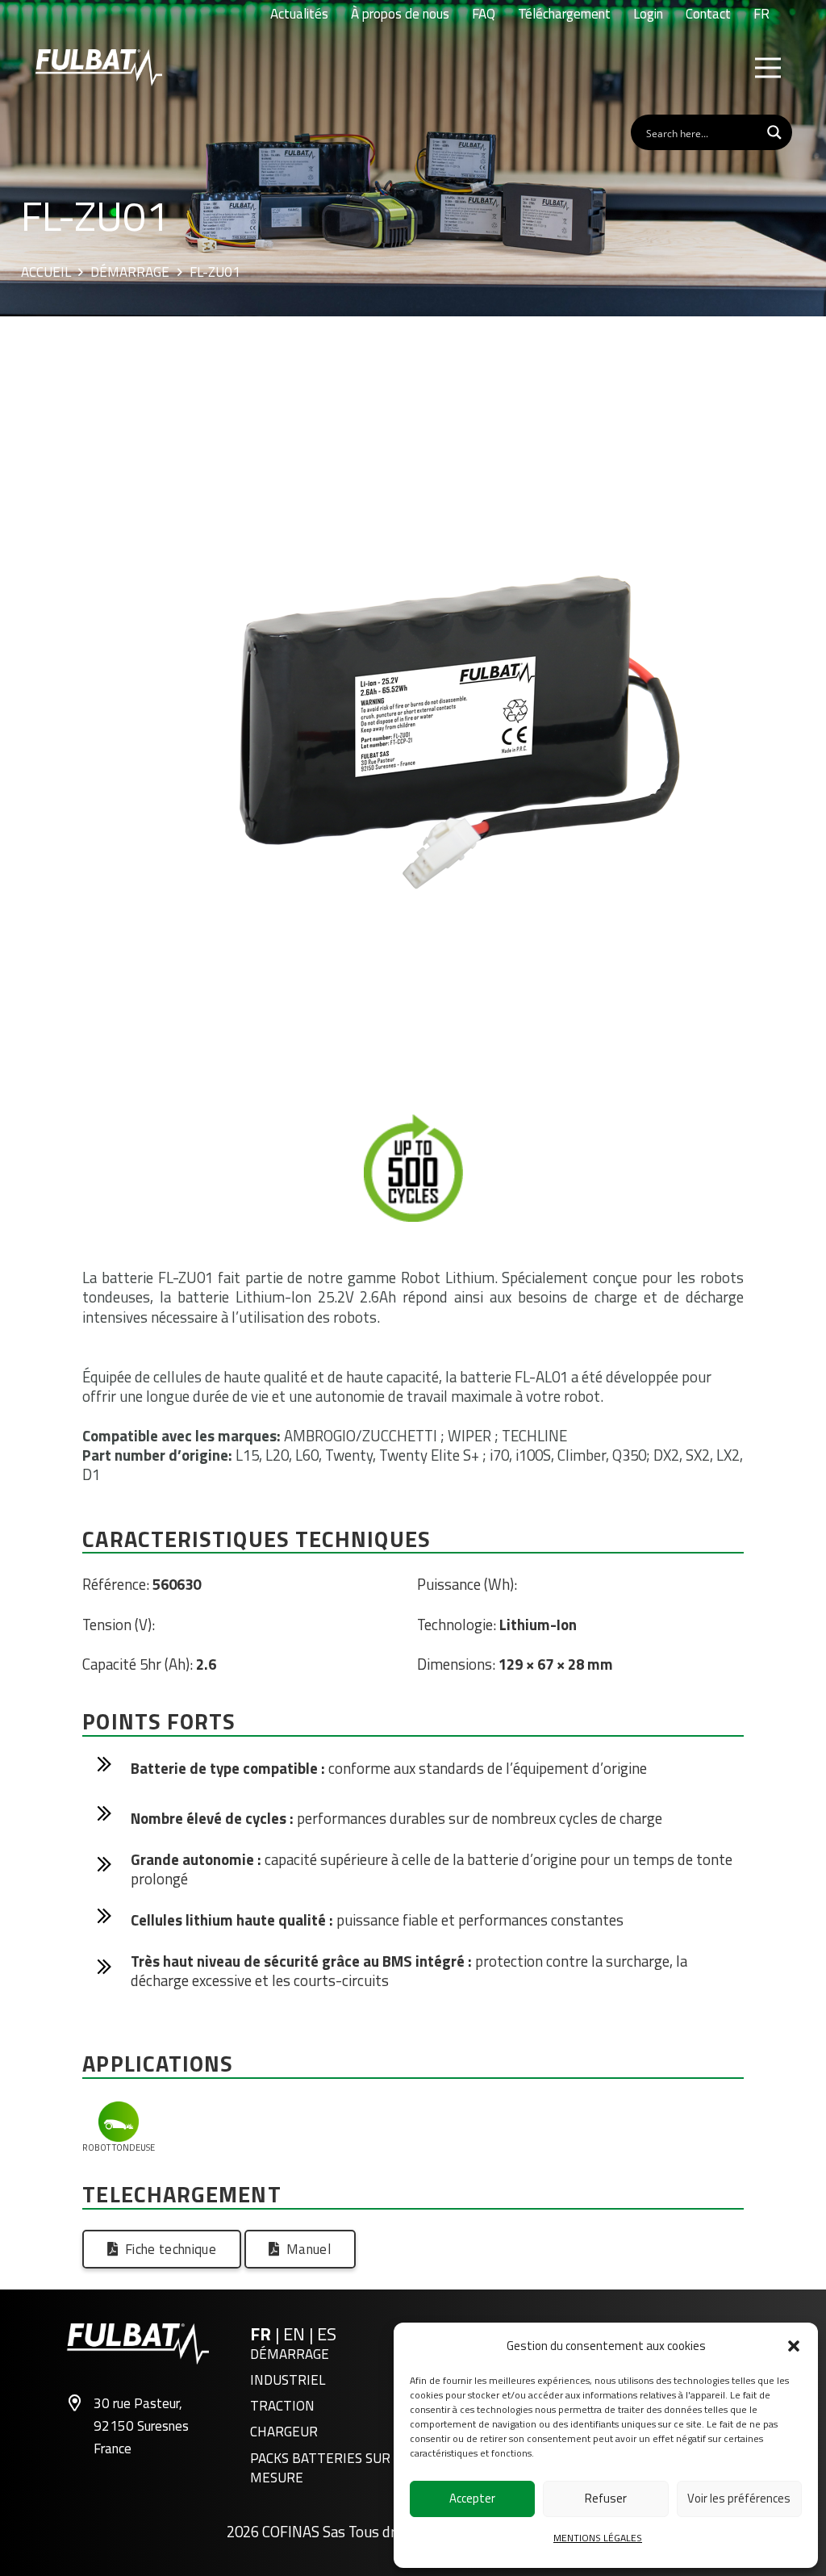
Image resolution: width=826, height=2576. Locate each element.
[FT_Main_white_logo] (99, 68)
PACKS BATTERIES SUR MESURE (320, 2468)
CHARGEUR (284, 2432)
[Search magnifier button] (774, 132)
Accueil (46, 273)
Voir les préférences (739, 2498)
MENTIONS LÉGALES (598, 2538)
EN (296, 2334)
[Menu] (768, 68)
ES (327, 2334)
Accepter (472, 2498)
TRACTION (282, 2406)
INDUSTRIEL (288, 2380)
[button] (794, 2346)
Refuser (606, 2498)
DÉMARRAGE (290, 2354)
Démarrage (130, 273)
